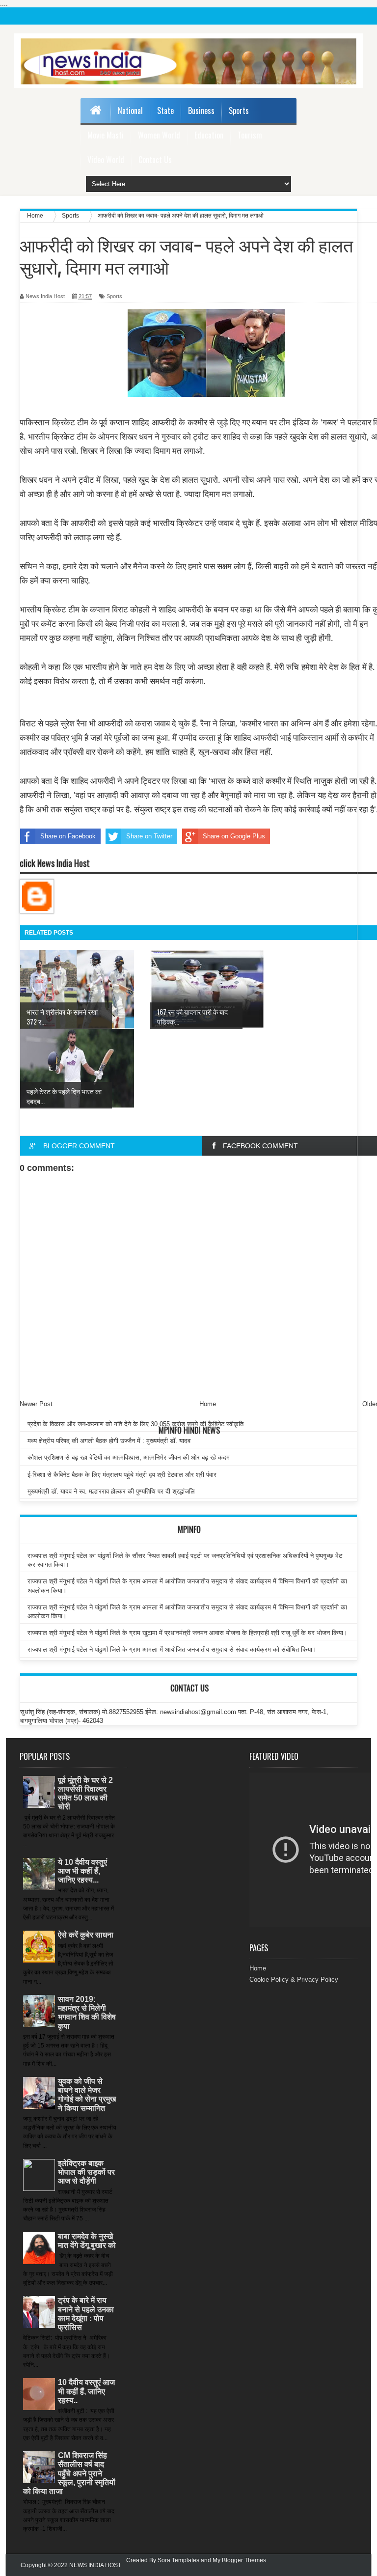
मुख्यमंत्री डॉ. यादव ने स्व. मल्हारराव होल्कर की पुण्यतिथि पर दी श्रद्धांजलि (111, 1491)
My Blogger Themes (239, 2560)
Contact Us (155, 160)
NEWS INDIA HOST (95, 2565)
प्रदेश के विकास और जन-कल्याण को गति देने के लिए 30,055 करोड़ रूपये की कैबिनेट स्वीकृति (135, 1424)
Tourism (250, 135)
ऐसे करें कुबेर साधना (86, 1935)
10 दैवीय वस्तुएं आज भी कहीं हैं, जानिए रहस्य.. (86, 2391)
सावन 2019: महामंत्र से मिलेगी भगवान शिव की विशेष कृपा (87, 2013)
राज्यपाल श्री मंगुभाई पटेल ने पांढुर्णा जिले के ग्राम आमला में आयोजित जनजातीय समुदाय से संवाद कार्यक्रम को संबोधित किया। (172, 1649)
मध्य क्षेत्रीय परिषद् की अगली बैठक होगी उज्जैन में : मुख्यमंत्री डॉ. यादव (109, 1441)
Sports (239, 111)
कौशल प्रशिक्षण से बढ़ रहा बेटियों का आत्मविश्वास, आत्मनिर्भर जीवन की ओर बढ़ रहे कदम (129, 1457)
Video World (106, 160)
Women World (159, 135)
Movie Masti (106, 135)
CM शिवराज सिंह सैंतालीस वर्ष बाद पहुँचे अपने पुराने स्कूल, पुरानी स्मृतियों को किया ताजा (69, 2473)
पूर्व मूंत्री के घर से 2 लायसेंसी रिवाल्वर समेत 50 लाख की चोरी (85, 1794)
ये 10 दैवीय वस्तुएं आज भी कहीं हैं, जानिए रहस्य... (82, 1871)
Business (201, 111)
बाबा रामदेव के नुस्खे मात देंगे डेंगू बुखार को (87, 2241)
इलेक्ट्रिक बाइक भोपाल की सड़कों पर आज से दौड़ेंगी (86, 2172)
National (130, 111)
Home (258, 1968)
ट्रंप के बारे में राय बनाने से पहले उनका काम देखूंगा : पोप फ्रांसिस (86, 2314)
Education (209, 135)
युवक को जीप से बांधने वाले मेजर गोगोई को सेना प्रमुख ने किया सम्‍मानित (87, 2095)
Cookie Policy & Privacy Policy (294, 1980)
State (165, 111)
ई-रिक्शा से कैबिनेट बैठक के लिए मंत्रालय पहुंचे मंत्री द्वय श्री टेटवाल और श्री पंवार (122, 1475)
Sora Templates (178, 2560)
